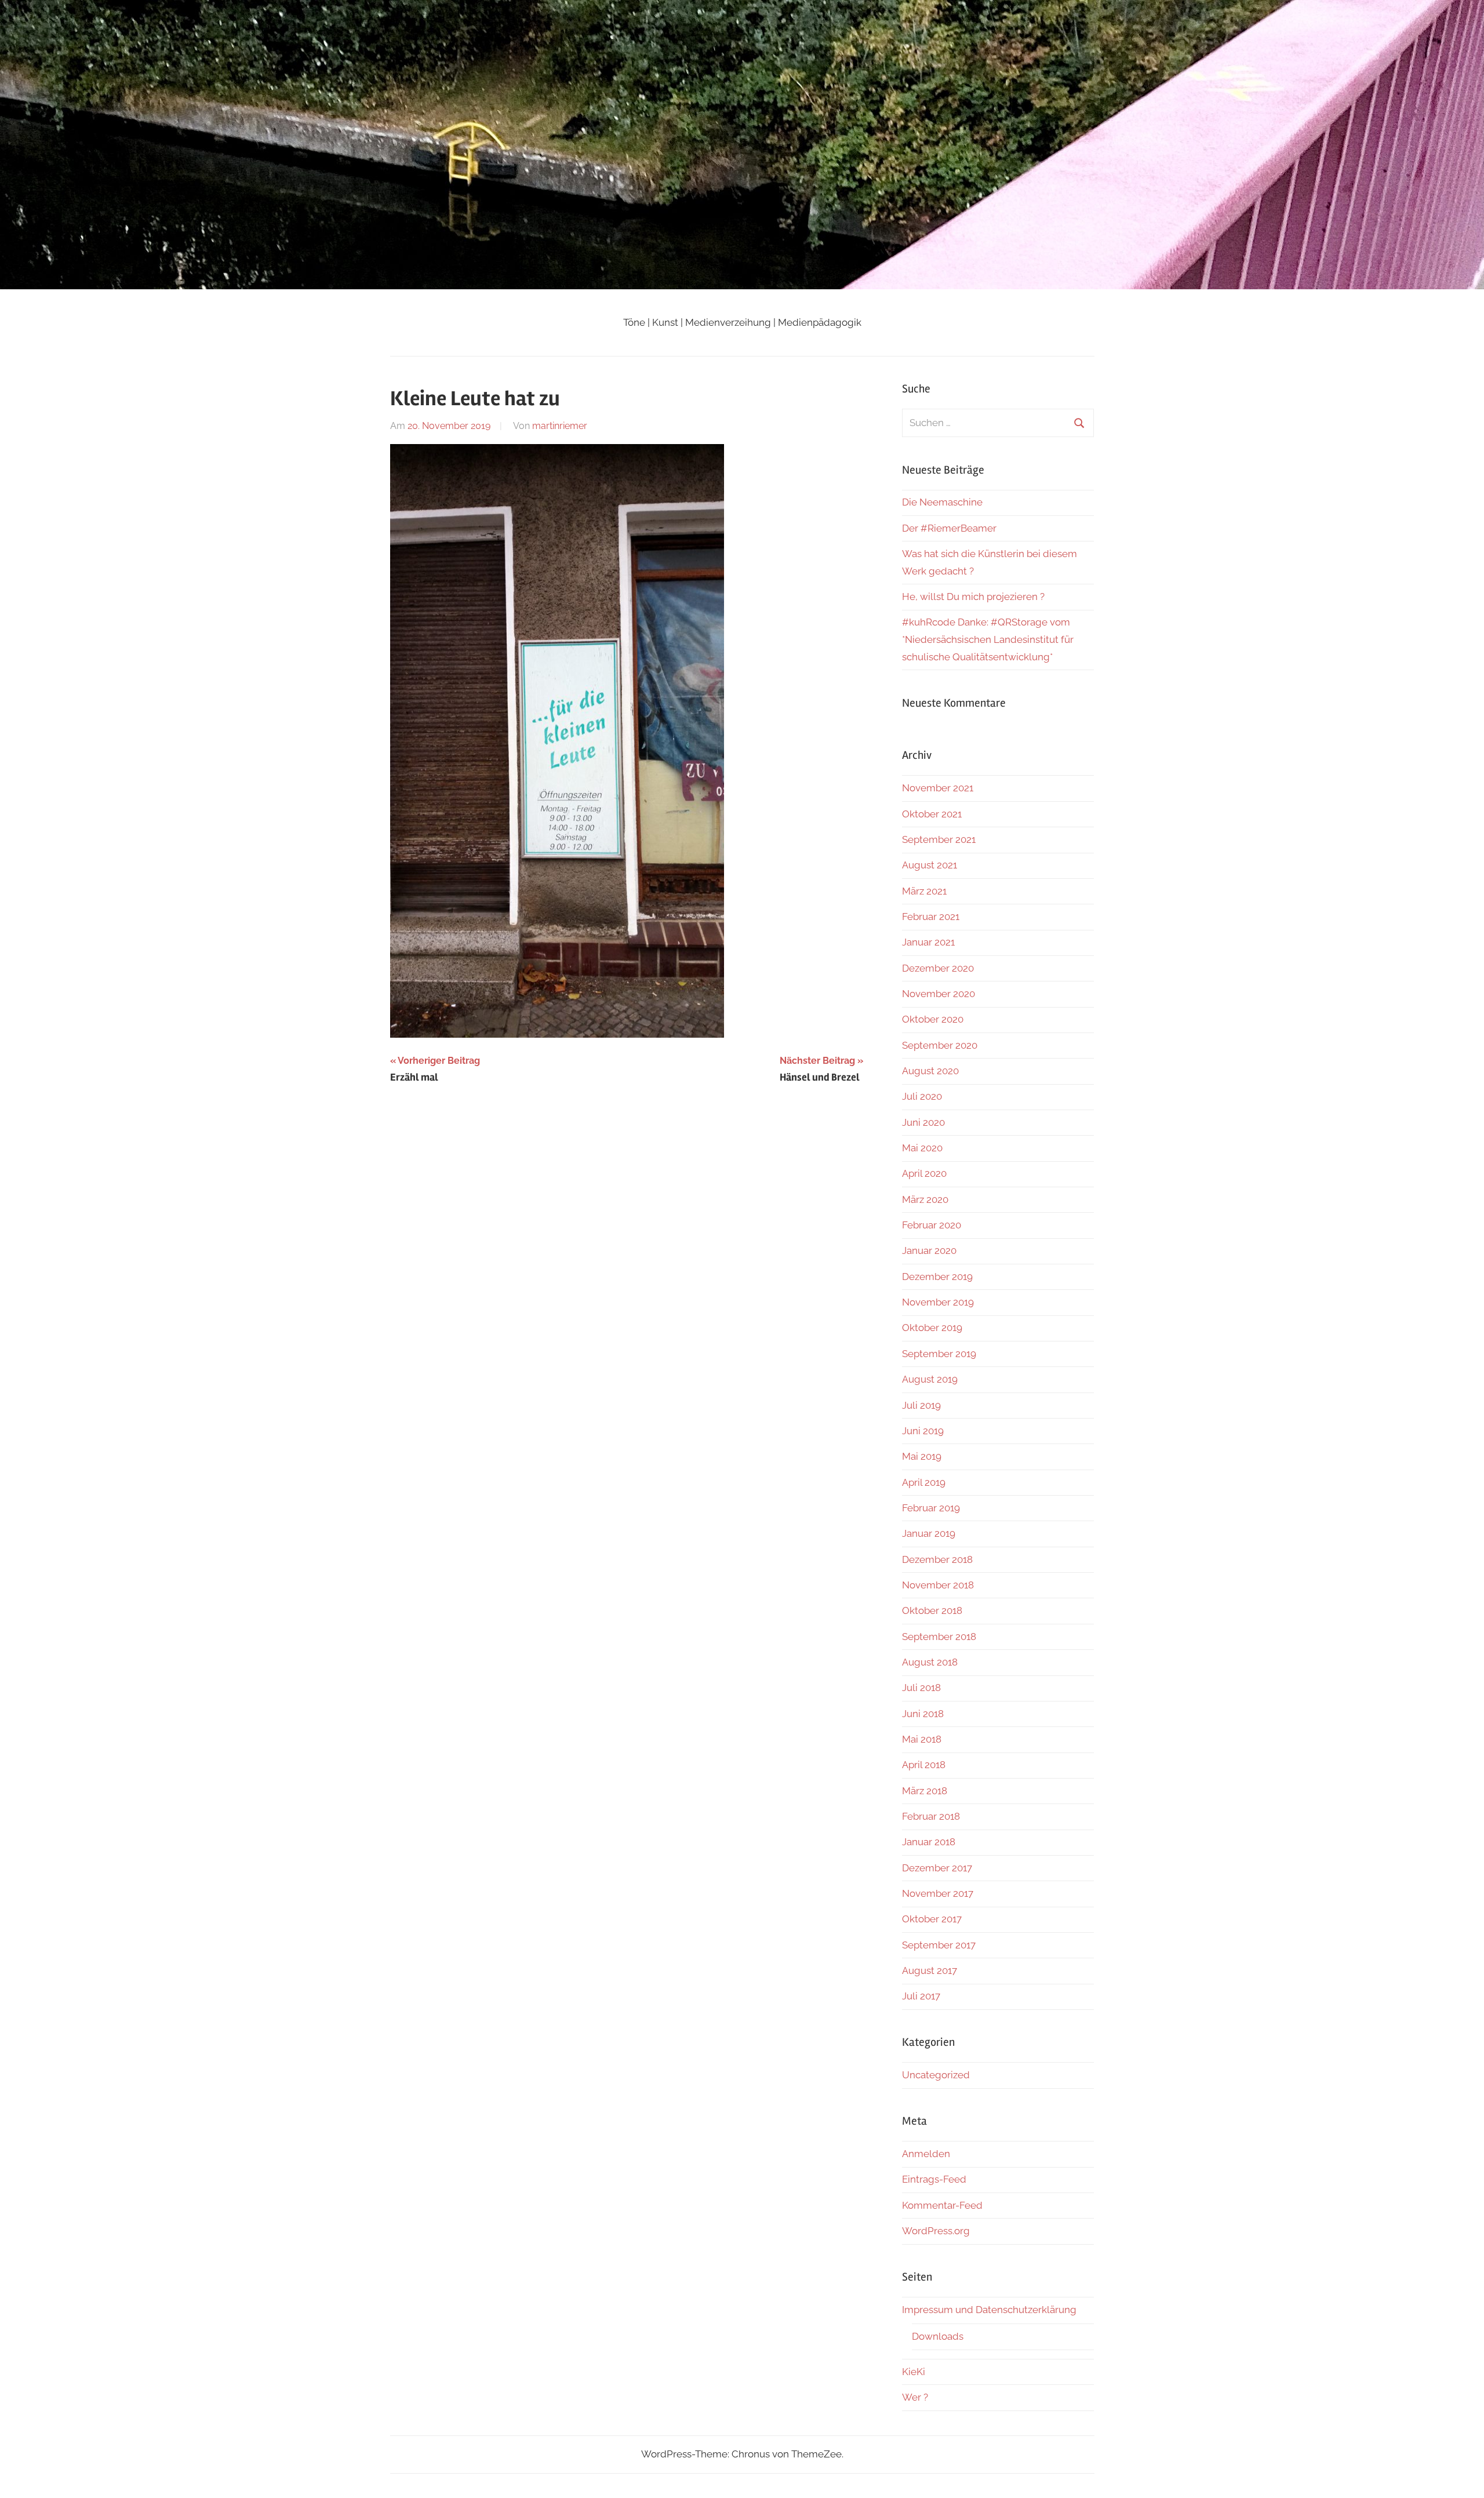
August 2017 (930, 1970)
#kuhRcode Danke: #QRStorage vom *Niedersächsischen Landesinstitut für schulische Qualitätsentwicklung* (988, 639)
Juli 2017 (921, 1996)
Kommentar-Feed (942, 2205)
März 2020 (925, 1199)
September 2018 (939, 1637)
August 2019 (930, 1379)
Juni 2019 (923, 1431)
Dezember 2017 (937, 1868)
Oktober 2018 (932, 1610)
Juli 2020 (922, 1096)
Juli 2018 (921, 1688)
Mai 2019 (922, 1456)
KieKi (914, 2372)
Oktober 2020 (933, 1019)
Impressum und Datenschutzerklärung (989, 2310)
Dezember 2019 (937, 1277)
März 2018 (925, 1791)
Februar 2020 (932, 1225)
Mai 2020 (922, 1148)
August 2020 (930, 1071)
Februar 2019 (931, 1508)
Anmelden (926, 2154)
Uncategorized (936, 2075)
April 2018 (924, 1765)
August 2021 (930, 865)
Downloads (938, 2336)
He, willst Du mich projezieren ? (973, 597)
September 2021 (939, 839)
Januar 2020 (929, 1250)
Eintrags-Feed (934, 2179)
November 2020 (939, 994)
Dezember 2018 (937, 1559)
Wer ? (915, 2397)
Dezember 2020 (938, 968)
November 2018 (938, 1585)
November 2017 (938, 1893)
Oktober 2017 (932, 1919)
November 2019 (938, 1302)
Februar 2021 (931, 917)
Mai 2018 (922, 1739)
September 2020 (940, 1045)
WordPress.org (936, 2231)
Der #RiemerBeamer (949, 528)
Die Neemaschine (942, 502)
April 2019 (924, 1482)
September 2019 (939, 1354)
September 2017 (939, 1945)
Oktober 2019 (932, 1328)
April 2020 (924, 1173)
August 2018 (930, 1662)
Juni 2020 (923, 1122)
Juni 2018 (923, 1714)
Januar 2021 (928, 942)
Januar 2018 (929, 1842)
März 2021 (924, 891)
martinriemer (560, 426)
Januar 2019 (929, 1533)
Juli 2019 (921, 1405)
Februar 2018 (931, 1816)
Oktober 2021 (932, 814)
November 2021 (938, 788)
